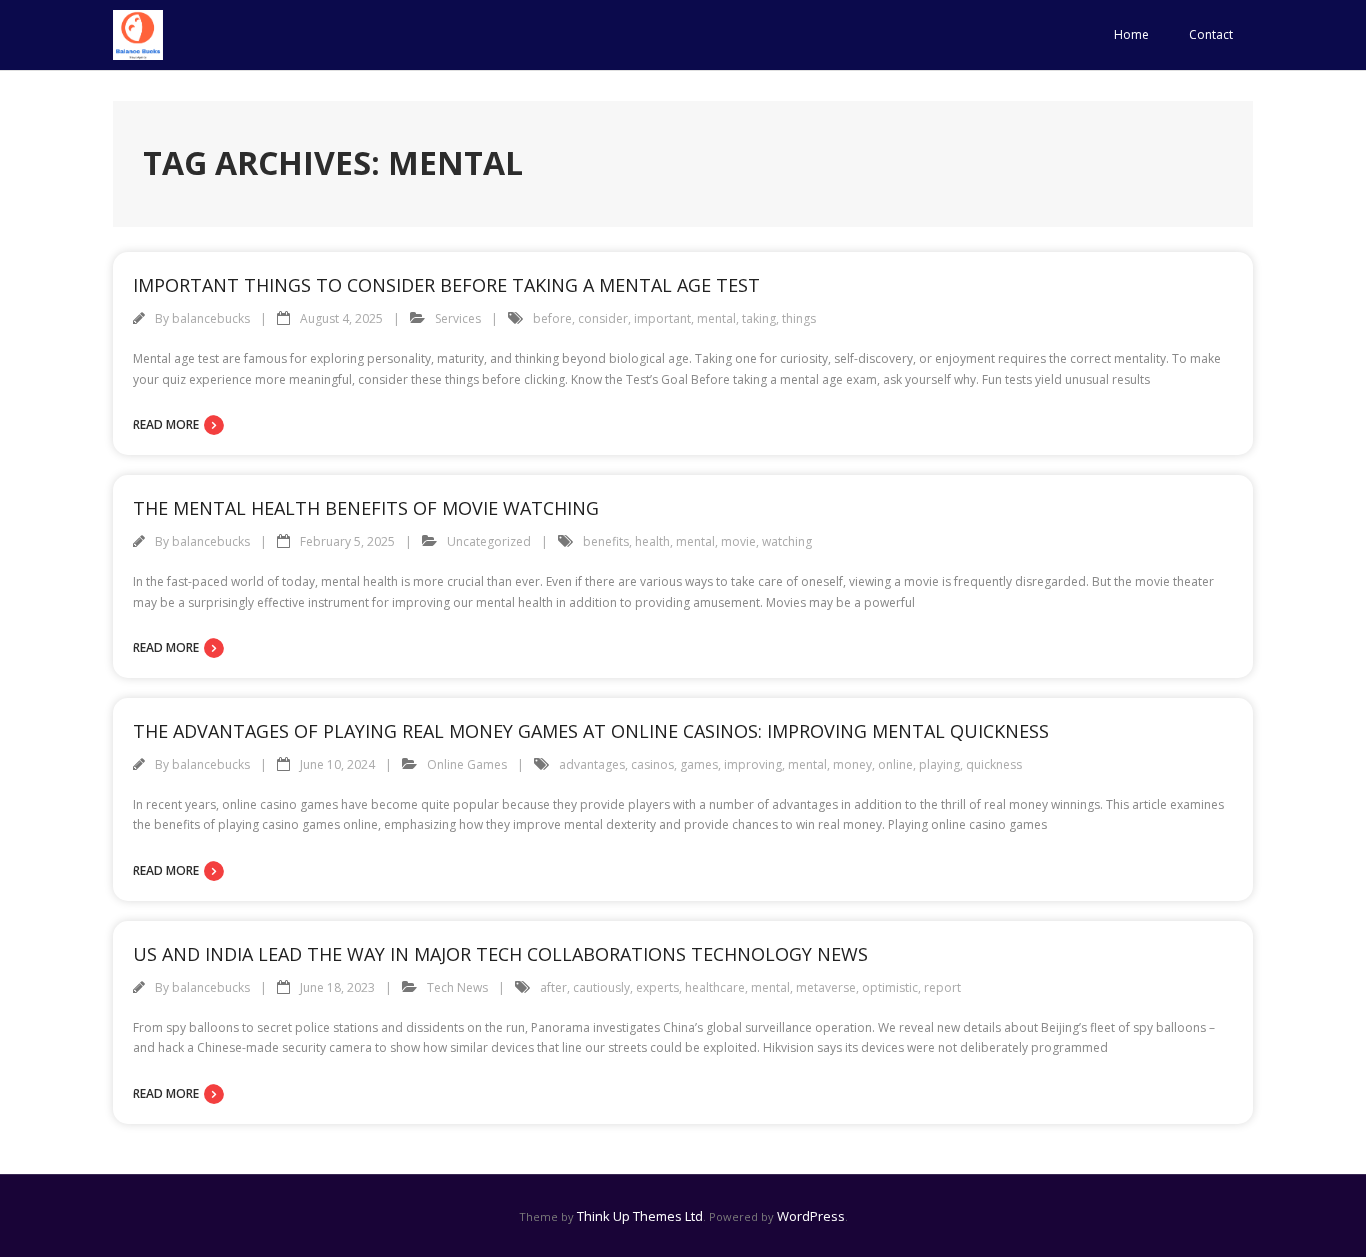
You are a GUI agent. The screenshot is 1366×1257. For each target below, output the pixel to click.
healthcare (715, 987)
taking (759, 318)
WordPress (811, 1216)
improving (753, 764)
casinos (652, 764)
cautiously (601, 987)
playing (939, 764)
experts (657, 987)
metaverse (826, 987)
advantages (592, 764)
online (895, 764)
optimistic (890, 987)
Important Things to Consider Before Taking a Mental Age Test (446, 285)
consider (603, 318)
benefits (606, 541)
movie (738, 541)
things (799, 318)
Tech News (457, 987)
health (652, 541)
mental (716, 318)
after (553, 987)
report (942, 987)
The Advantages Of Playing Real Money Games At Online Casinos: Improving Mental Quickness (591, 731)
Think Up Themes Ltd (640, 1216)
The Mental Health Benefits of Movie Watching (366, 508)
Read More (166, 424)
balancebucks (211, 318)
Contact (1211, 34)
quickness (994, 764)
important (662, 318)
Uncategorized (489, 541)
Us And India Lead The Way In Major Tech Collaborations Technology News (500, 954)
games (699, 764)
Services (458, 318)
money (852, 764)
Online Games (467, 764)
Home (1131, 34)
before (552, 318)
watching (787, 541)
